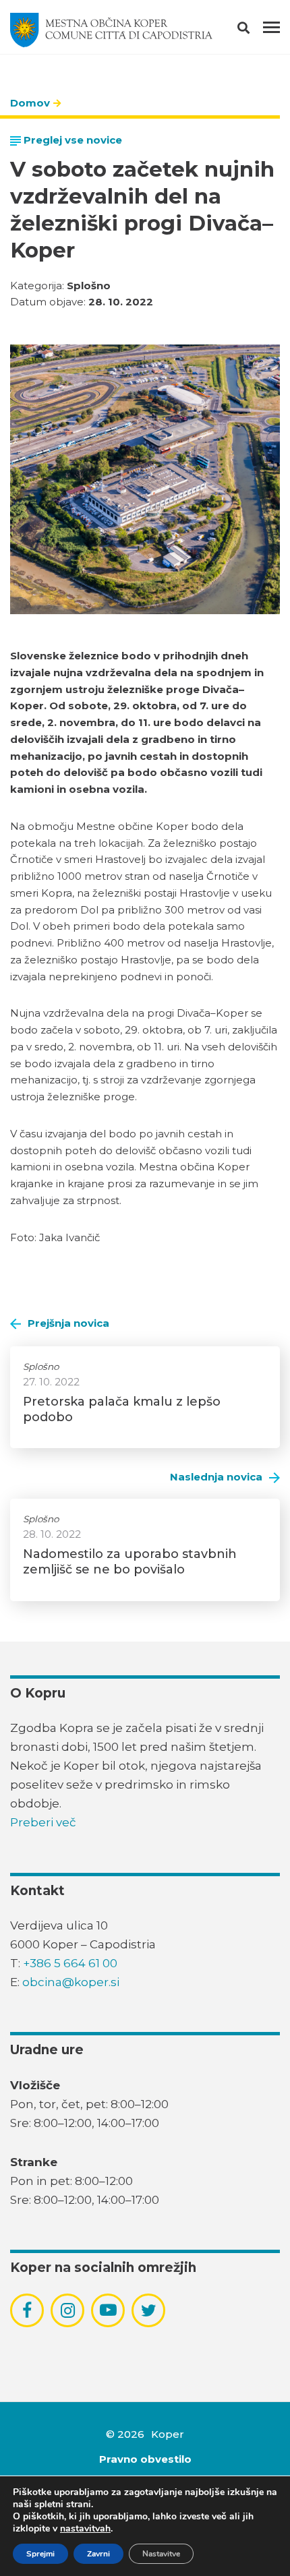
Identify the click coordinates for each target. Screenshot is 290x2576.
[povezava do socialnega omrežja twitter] (149, 2310)
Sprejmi (40, 2554)
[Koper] (111, 30)
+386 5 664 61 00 (70, 1963)
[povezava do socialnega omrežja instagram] (68, 2310)
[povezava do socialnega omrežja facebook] (27, 2310)
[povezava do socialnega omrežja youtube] (108, 2310)
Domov (30, 103)
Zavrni (98, 2554)
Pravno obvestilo (145, 2459)
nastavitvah (85, 2529)
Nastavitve (161, 2554)
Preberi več (43, 1822)
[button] (255, 30)
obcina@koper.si (71, 1982)
